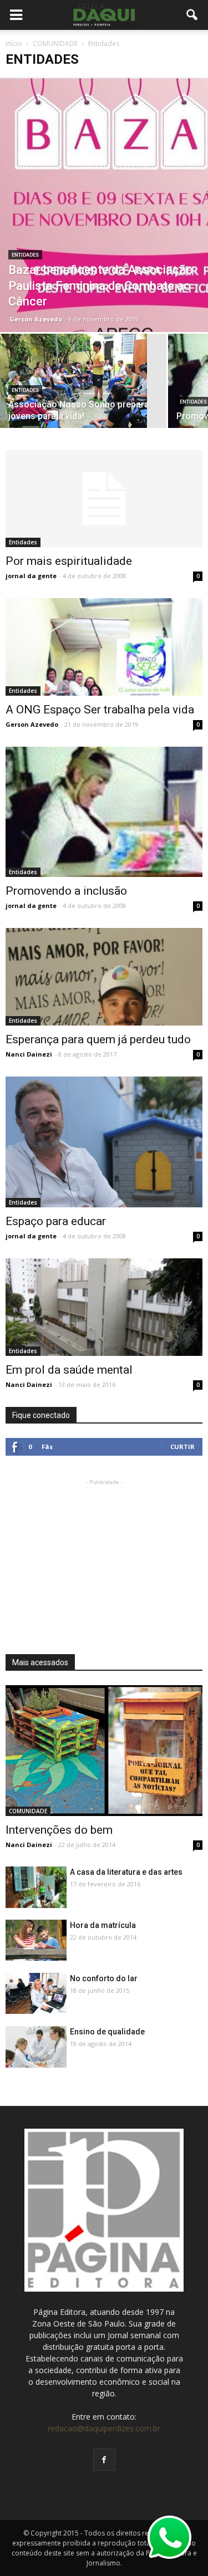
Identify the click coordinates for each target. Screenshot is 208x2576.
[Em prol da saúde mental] (104, 1307)
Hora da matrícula (103, 1925)
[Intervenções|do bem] (104, 1751)
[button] (192, 15)
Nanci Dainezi (29, 1054)
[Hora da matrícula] (36, 1940)
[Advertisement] (104, 1557)
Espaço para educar (56, 1221)
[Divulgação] (104, 647)
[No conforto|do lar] (36, 1993)
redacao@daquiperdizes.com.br (104, 2428)
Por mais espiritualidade (69, 561)
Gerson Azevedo (36, 319)
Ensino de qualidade (107, 2032)
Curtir (182, 1447)
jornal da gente (31, 576)
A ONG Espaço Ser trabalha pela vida (100, 710)
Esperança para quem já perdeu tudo (98, 1039)
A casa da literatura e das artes (126, 1872)
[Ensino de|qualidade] (36, 2049)
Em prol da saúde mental (69, 1370)
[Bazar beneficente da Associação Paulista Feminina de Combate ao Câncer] (104, 204)
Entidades (25, 255)
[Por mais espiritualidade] (104, 499)
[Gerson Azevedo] (83, 389)
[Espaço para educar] (104, 1142)
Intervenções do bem (59, 1830)
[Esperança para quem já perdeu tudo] (104, 976)
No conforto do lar (104, 1978)
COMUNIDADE (28, 1811)
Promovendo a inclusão (66, 891)
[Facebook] (104, 2460)
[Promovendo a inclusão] (104, 812)
